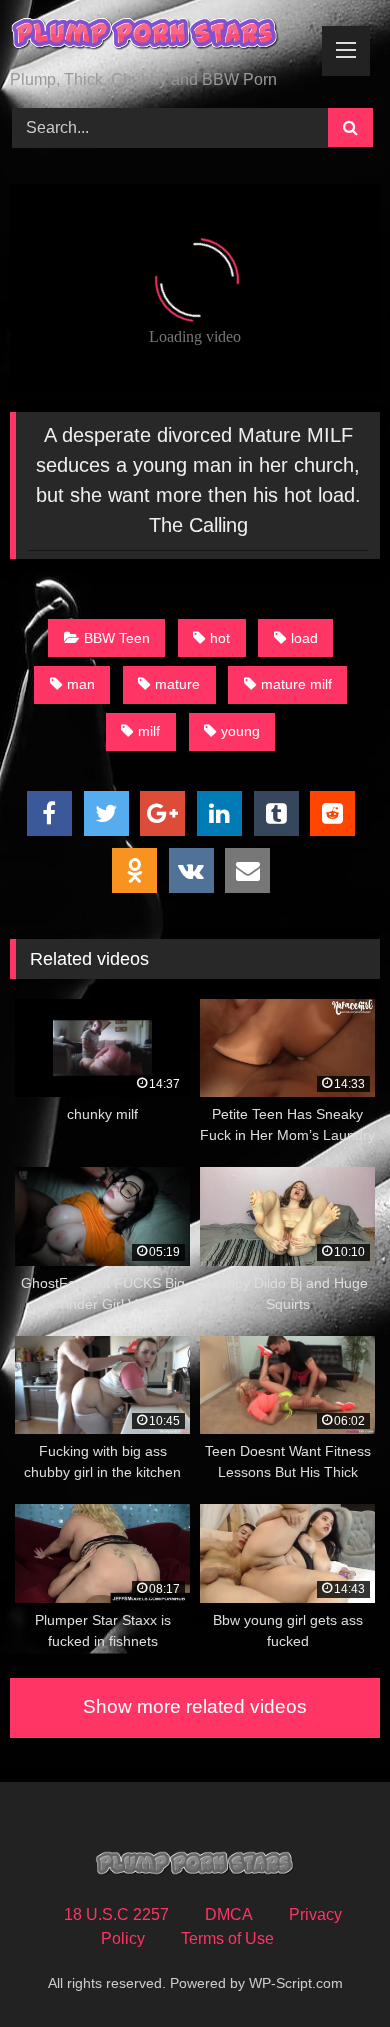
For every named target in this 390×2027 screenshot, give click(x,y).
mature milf (296, 684)
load (304, 638)
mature (177, 684)
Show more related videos (195, 1706)
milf (149, 731)
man (81, 684)
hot (220, 638)
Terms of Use (227, 1938)
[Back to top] (328, 1967)
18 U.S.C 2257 (116, 1914)
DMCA (229, 1914)
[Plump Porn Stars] (160, 36)
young (240, 731)
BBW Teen (117, 638)
